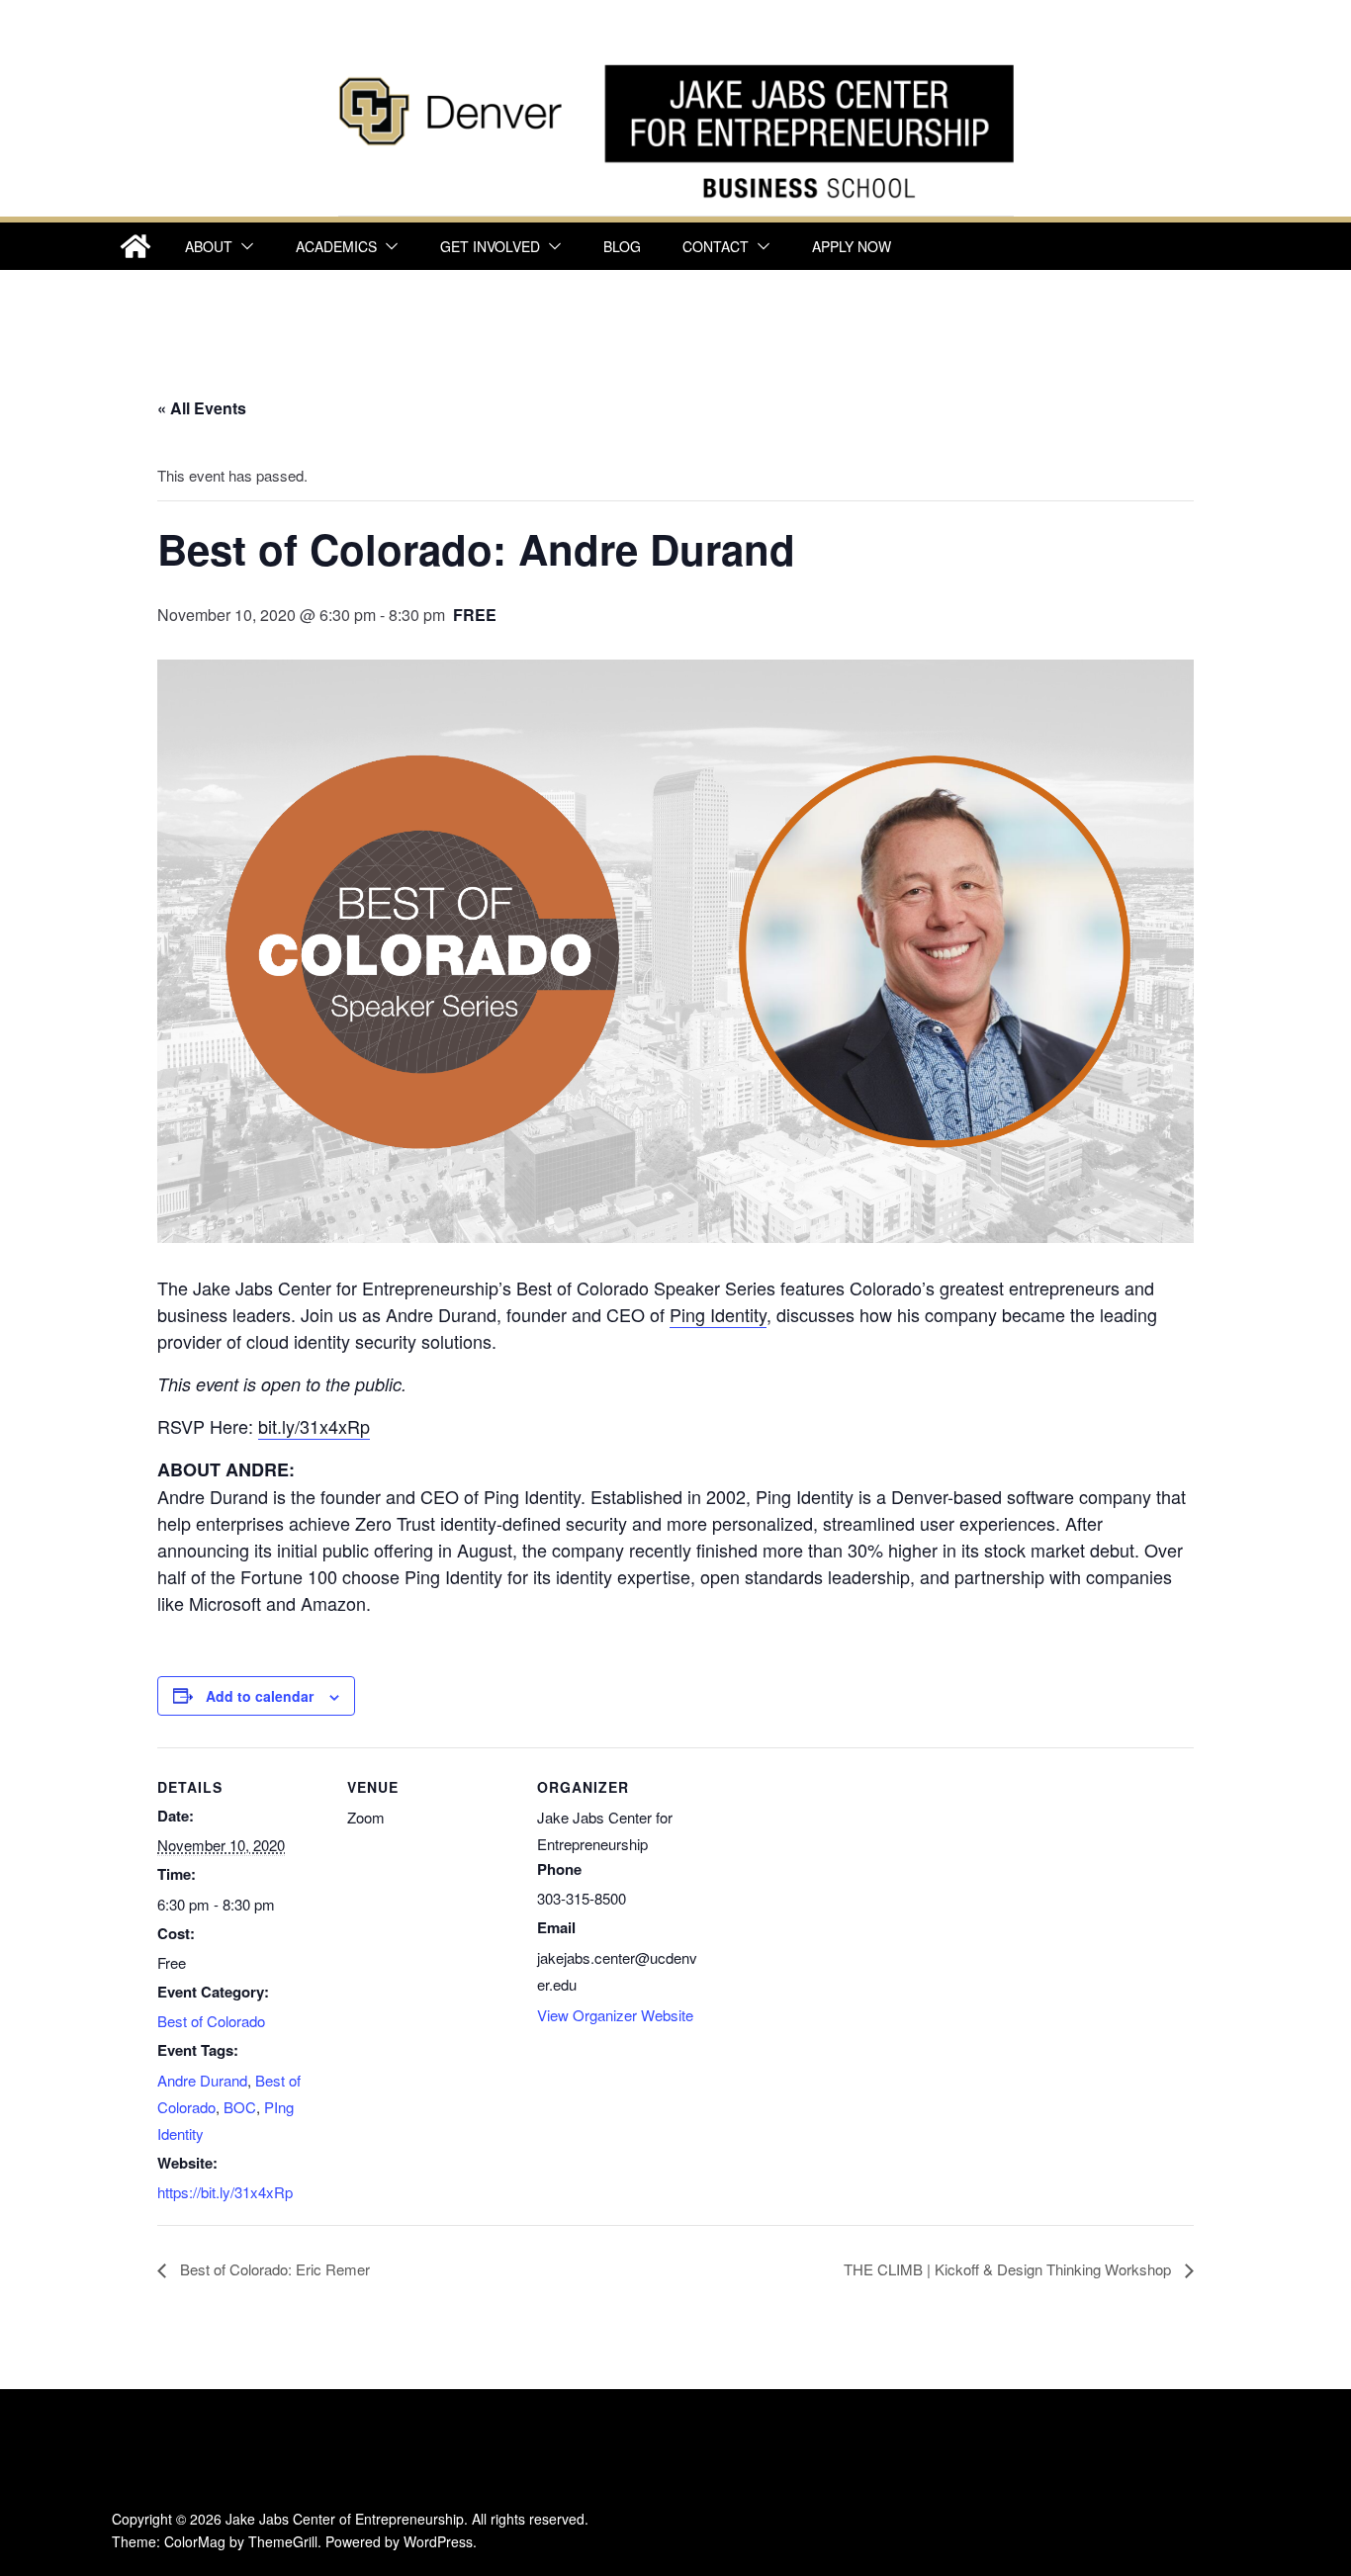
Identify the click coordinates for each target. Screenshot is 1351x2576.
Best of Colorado (211, 2021)
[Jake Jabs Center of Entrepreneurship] (676, 60)
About (209, 246)
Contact (716, 246)
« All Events (202, 408)
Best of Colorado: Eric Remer (273, 2269)
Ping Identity (718, 1314)
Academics (336, 246)
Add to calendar (260, 1696)
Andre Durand (202, 2080)
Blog (622, 246)
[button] (243, 246)
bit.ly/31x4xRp (314, 1426)
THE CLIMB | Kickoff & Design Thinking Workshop (1009, 2269)
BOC (240, 2107)
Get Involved (490, 246)
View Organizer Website (615, 2015)
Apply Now (852, 246)
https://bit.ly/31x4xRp (225, 2192)
